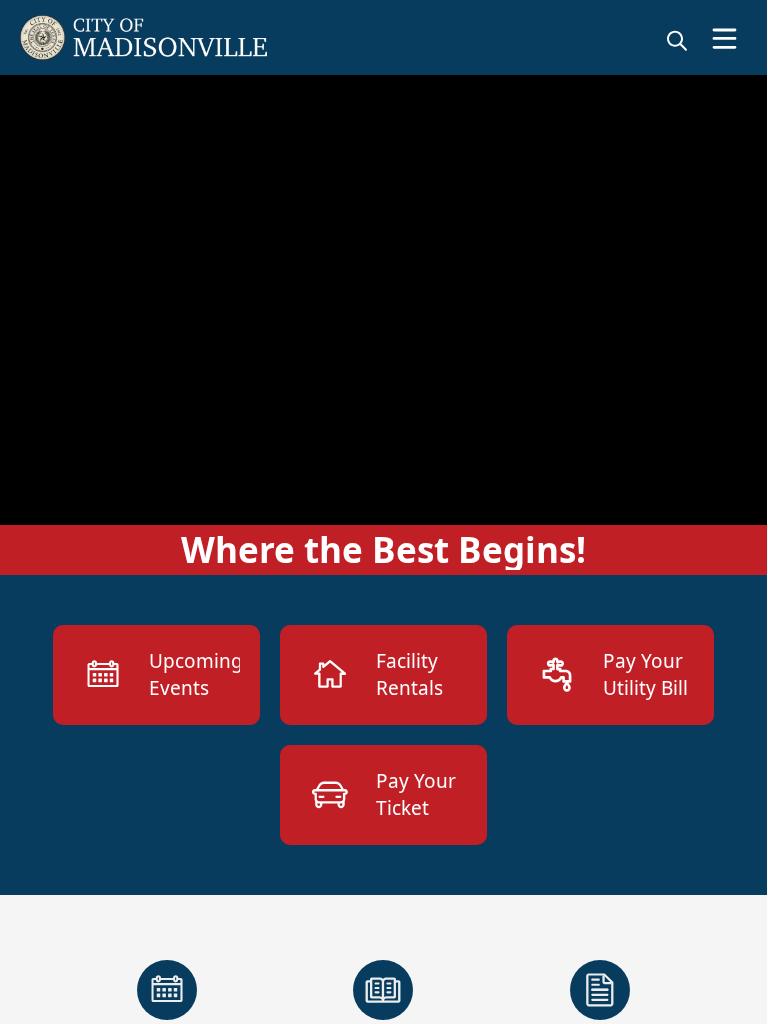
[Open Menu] (724, 38)
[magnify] (677, 40)
